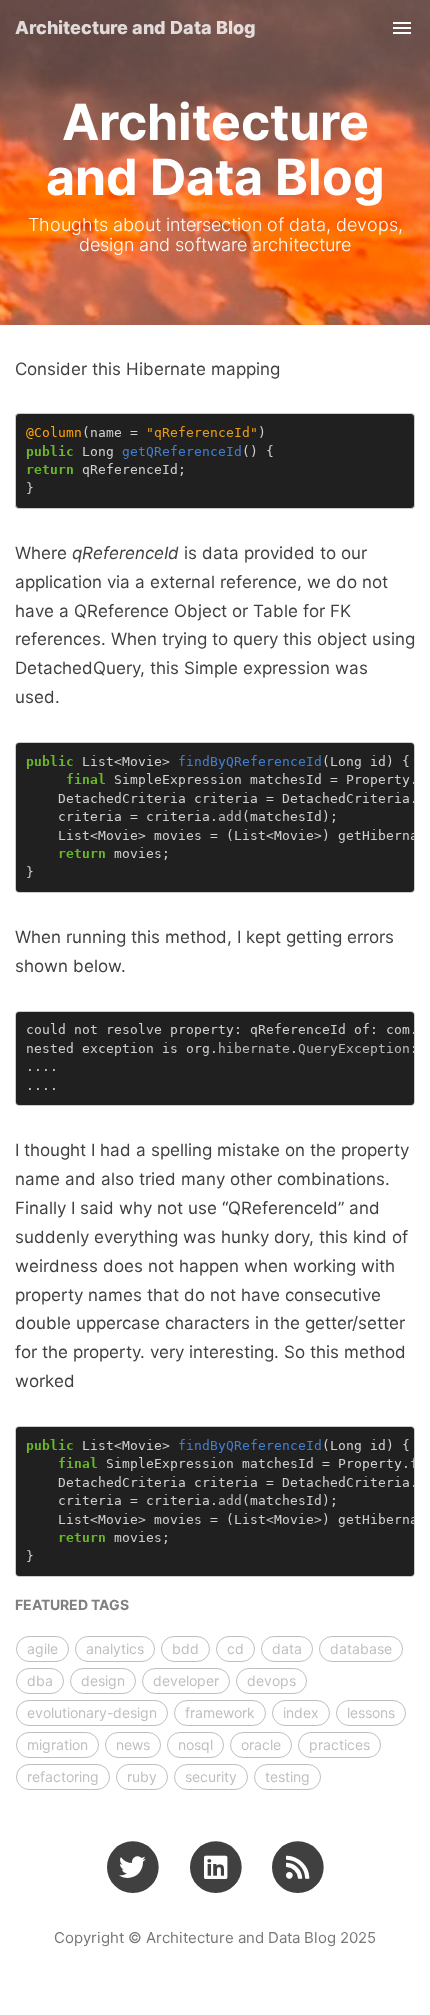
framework (220, 1712)
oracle (261, 1744)
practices (339, 1744)
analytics (115, 1648)
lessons (371, 1712)
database (361, 1648)
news (133, 1744)
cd (235, 1648)
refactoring (63, 1776)
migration (57, 1744)
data (287, 1648)
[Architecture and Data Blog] (297, 1867)
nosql (195, 1744)
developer (186, 1680)
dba (40, 1680)
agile (42, 1648)
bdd (185, 1648)
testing (287, 1776)
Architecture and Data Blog (135, 27)
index (301, 1712)
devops (271, 1680)
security (211, 1776)
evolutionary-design (92, 1712)
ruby (142, 1776)
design (103, 1680)
